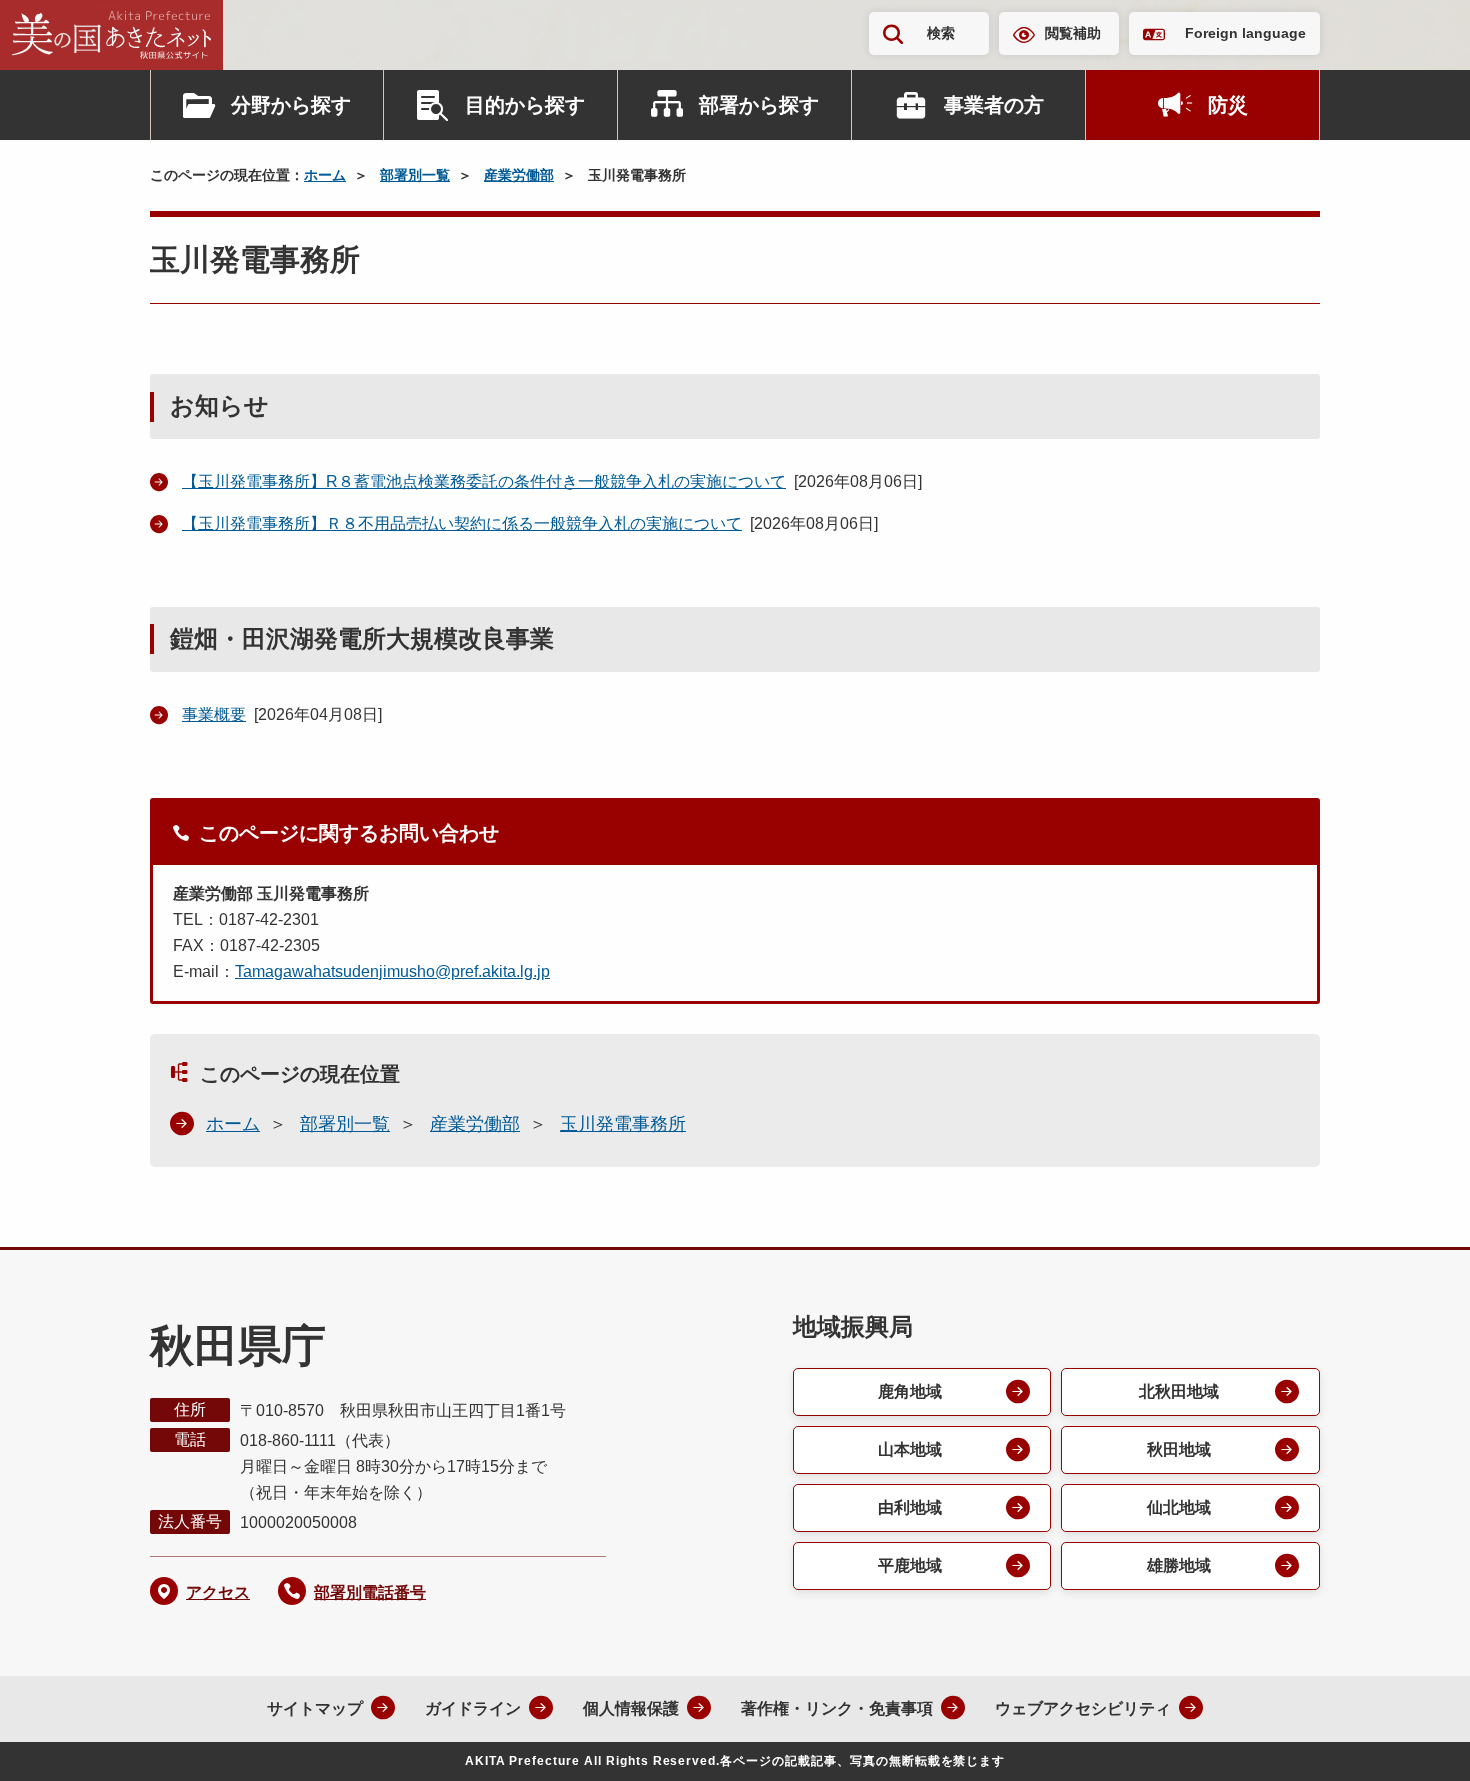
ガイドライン (473, 1708)
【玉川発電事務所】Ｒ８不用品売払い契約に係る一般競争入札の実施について (462, 523)
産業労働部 (519, 175)
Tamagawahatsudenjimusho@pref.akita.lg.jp (392, 971)
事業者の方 (994, 105)
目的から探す (525, 105)
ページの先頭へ (1415, 1739)
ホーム (325, 175)
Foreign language (1245, 33)
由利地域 (910, 1507)
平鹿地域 (910, 1565)
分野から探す (291, 105)
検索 (941, 33)
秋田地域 (1179, 1449)
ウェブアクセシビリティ (1083, 1708)
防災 (1228, 105)
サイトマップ (315, 1708)
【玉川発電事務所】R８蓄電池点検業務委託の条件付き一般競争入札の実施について (484, 481)
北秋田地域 (1179, 1391)
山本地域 (910, 1449)
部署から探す (759, 105)
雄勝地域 (1179, 1565)
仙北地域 (1179, 1507)
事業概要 (214, 714)
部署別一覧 (415, 175)
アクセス (218, 1592)
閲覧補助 (1073, 33)
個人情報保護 (631, 1708)
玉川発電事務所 (623, 1124)
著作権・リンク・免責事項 (837, 1708)
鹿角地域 (910, 1391)
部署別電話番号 (370, 1592)
